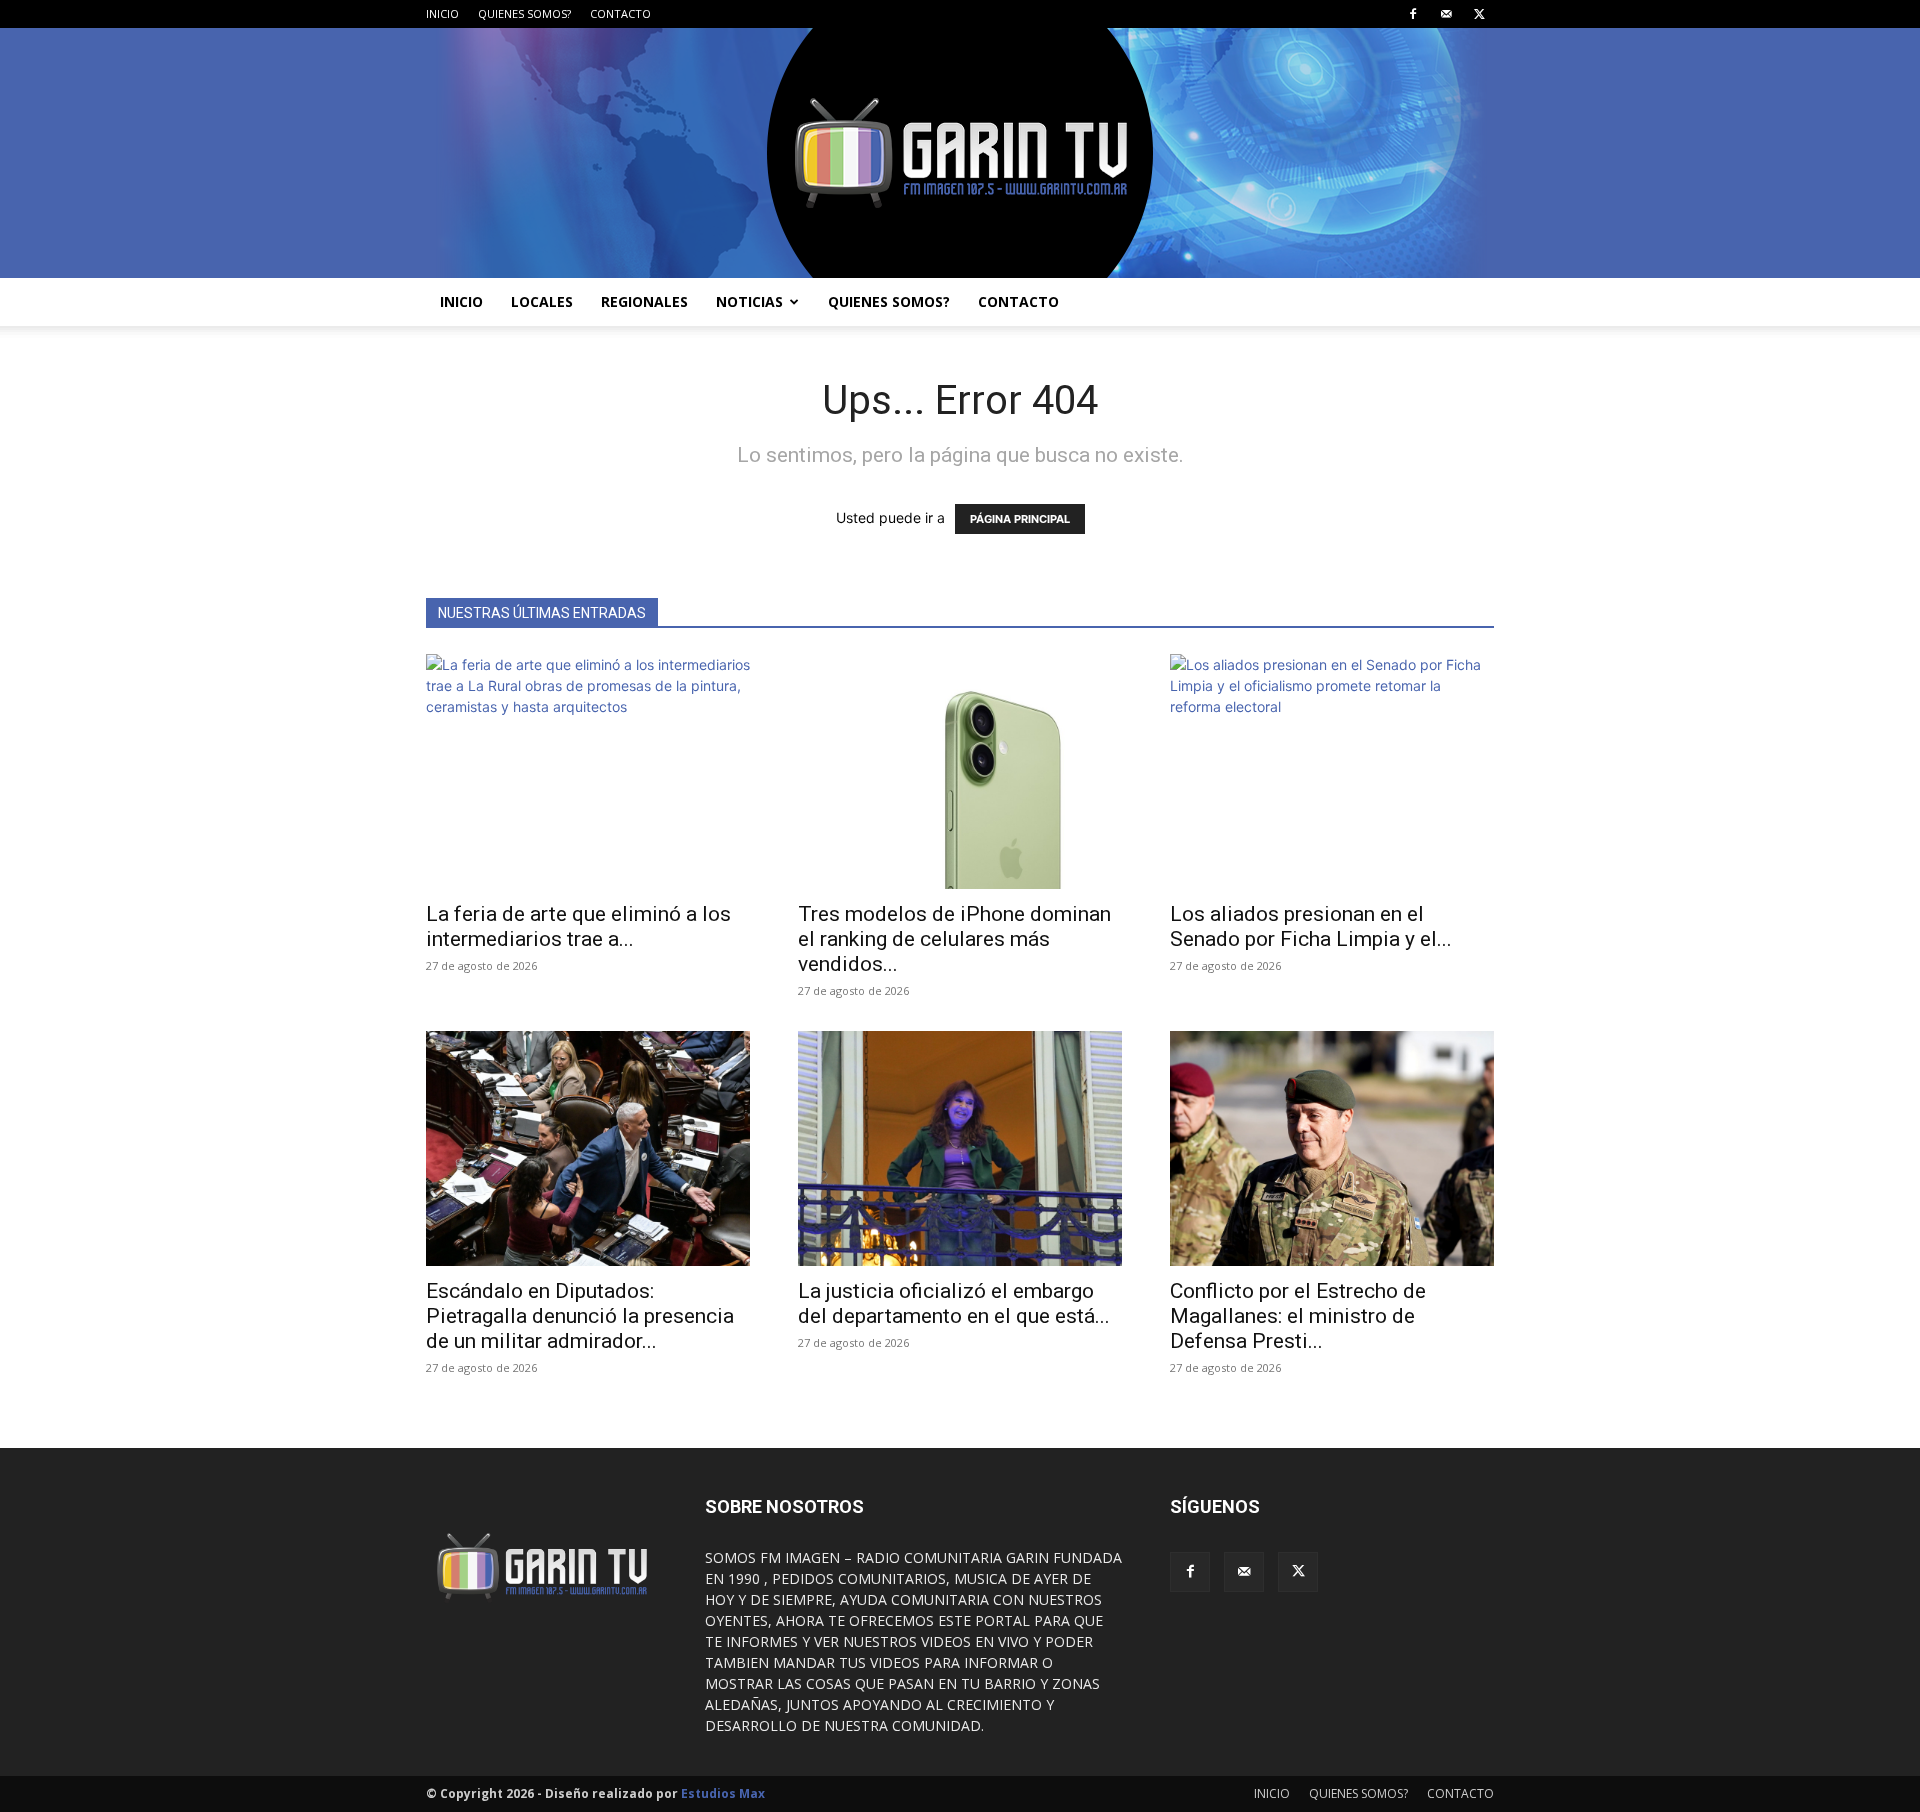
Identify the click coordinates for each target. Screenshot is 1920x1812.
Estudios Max (723, 1793)
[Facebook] (1413, 14)
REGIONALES (644, 301)
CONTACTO (620, 13)
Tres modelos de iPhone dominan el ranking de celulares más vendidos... (954, 939)
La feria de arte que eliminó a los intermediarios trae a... (578, 926)
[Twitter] (1479, 14)
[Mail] (1446, 14)
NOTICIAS (749, 301)
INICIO (442, 13)
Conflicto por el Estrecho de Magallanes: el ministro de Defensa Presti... (1298, 1316)
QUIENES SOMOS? (524, 13)
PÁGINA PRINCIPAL (1020, 519)
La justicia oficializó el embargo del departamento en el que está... (954, 1303)
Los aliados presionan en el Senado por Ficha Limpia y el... (1311, 926)
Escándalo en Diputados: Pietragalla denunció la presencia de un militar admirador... (580, 1316)
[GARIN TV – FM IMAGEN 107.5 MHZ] (960, 153)
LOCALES (542, 301)
